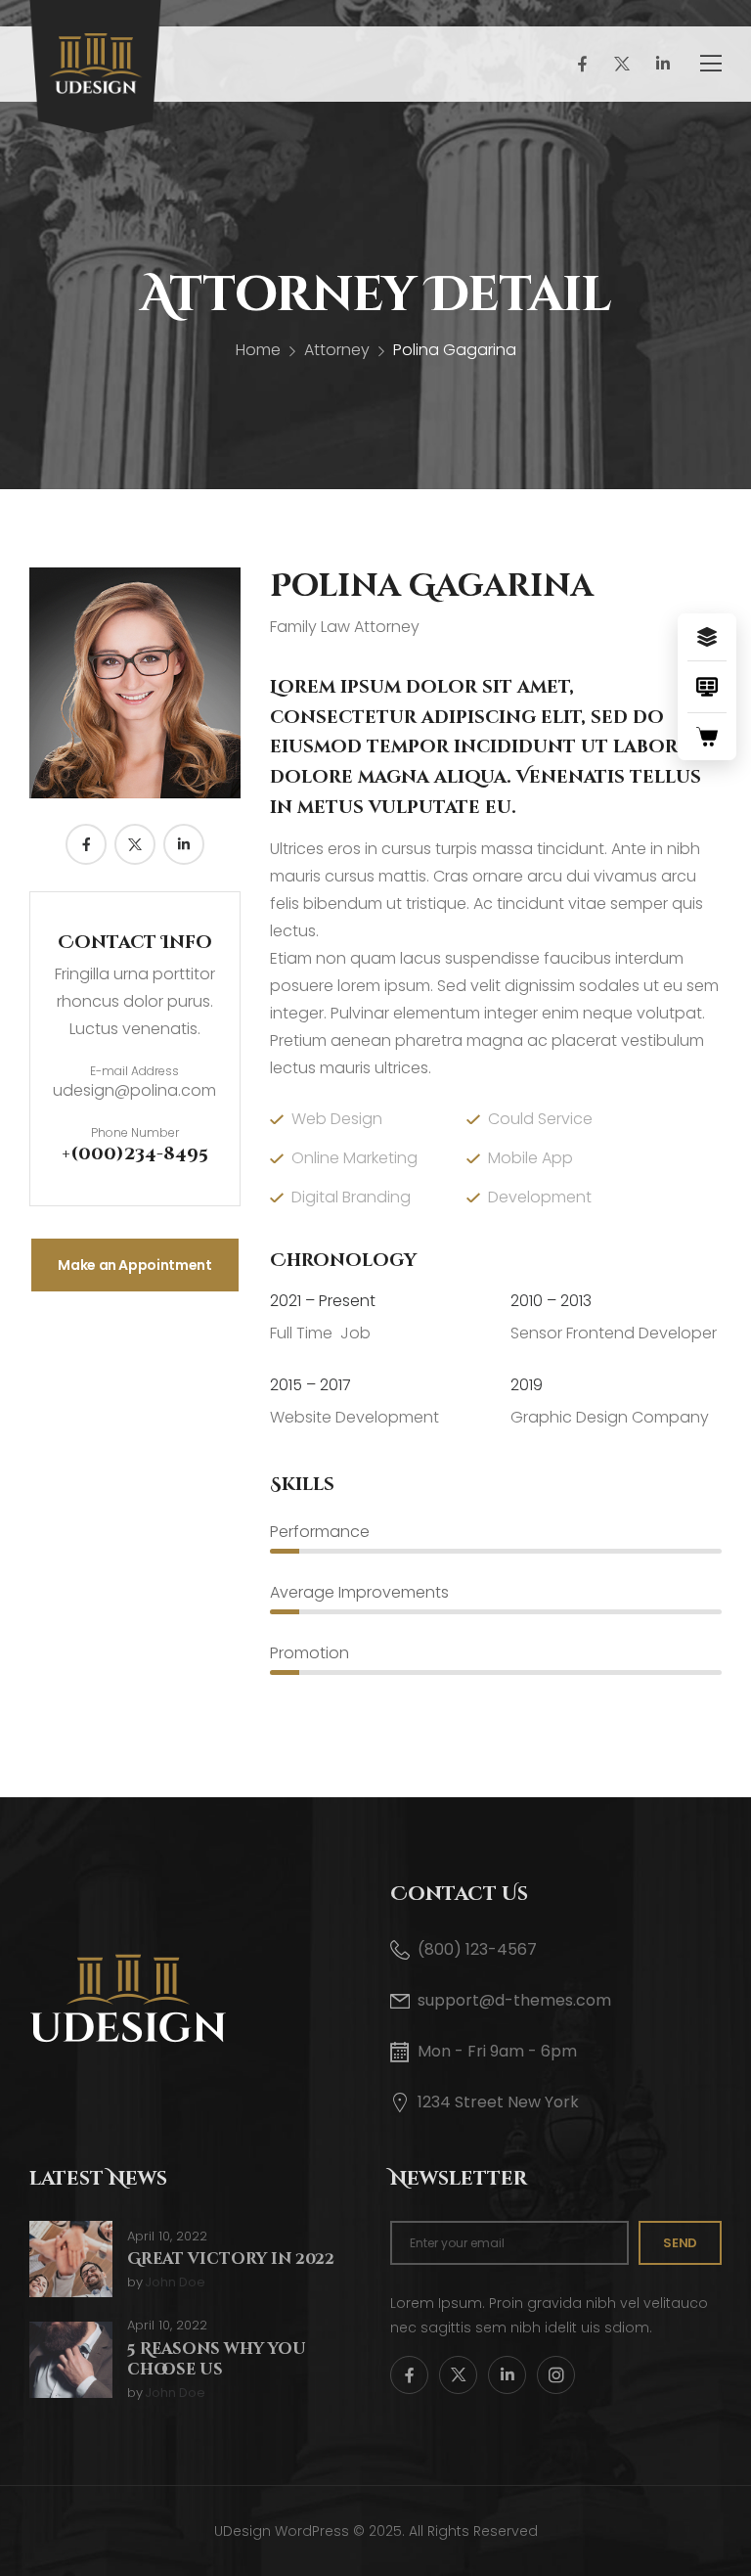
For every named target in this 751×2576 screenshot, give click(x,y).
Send (680, 2243)
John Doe (175, 2283)
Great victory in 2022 (231, 2259)
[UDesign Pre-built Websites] (707, 637)
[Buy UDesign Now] (707, 737)
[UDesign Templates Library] (707, 687)
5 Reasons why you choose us (217, 2359)
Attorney (337, 350)
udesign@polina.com (134, 1090)
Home (258, 350)
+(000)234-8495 (135, 1154)
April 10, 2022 (167, 2237)
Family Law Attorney (345, 627)
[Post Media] (71, 2259)
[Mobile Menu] (711, 64)
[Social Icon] (581, 64)
